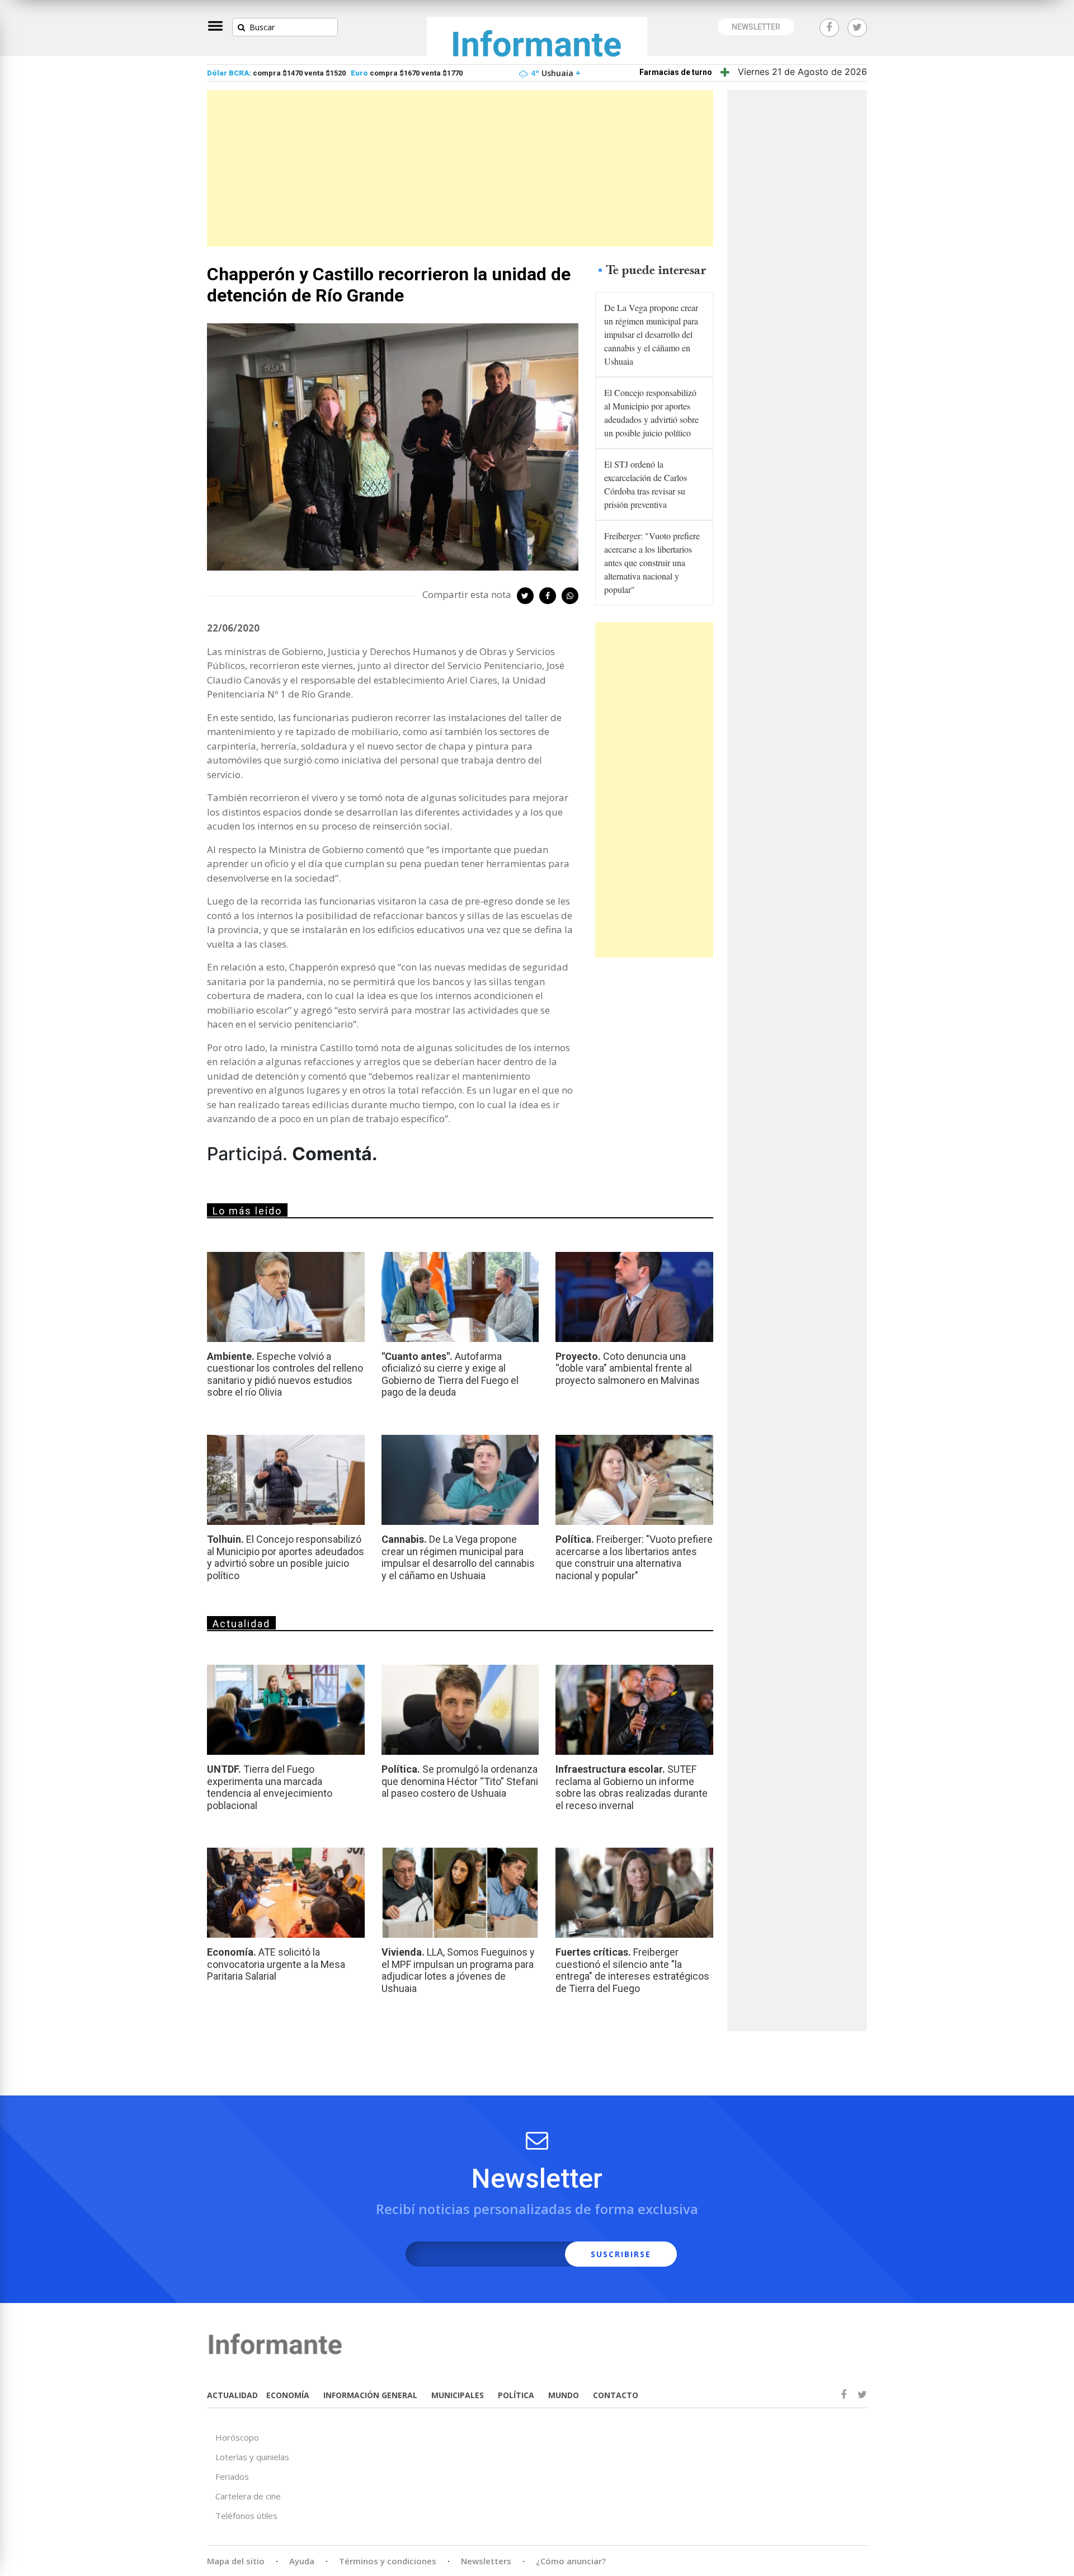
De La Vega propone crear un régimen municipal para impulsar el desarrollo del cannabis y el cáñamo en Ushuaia (651, 334)
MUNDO (564, 2395)
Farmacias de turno (676, 72)
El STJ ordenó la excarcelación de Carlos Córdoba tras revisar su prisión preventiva (646, 484)
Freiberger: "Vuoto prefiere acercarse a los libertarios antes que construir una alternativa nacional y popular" (652, 562)
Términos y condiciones (388, 2561)
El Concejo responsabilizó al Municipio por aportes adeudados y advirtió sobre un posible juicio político (651, 413)
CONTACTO (616, 2395)
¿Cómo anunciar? (571, 2561)
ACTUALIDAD (232, 2395)
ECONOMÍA (288, 2395)
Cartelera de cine (248, 2496)
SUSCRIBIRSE (621, 2254)
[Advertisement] (460, 168)
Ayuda (302, 2561)
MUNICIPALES (458, 2395)
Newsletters (486, 2561)
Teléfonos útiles (246, 2516)
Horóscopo (237, 2437)
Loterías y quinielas (252, 2457)
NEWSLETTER (756, 27)
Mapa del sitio (236, 2561)
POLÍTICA (516, 2395)
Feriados (232, 2476)
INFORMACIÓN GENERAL (370, 2395)
